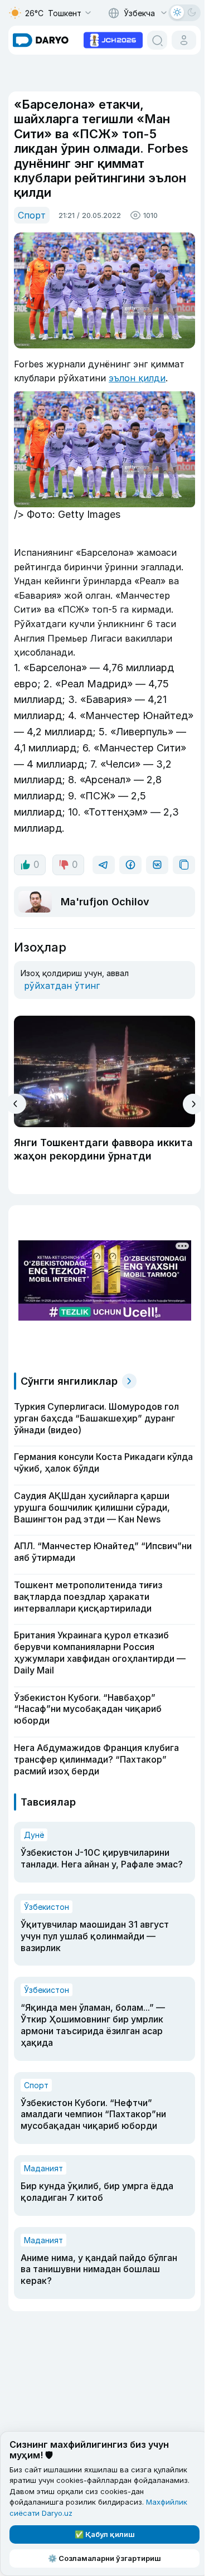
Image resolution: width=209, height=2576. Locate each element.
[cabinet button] (184, 40)
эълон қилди (137, 378)
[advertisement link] (113, 39)
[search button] (157, 40)
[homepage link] (41, 40)
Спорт (32, 215)
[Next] (193, 1104)
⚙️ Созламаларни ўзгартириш (104, 2558)
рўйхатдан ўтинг (62, 986)
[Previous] (16, 1104)
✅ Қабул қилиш (105, 2534)
